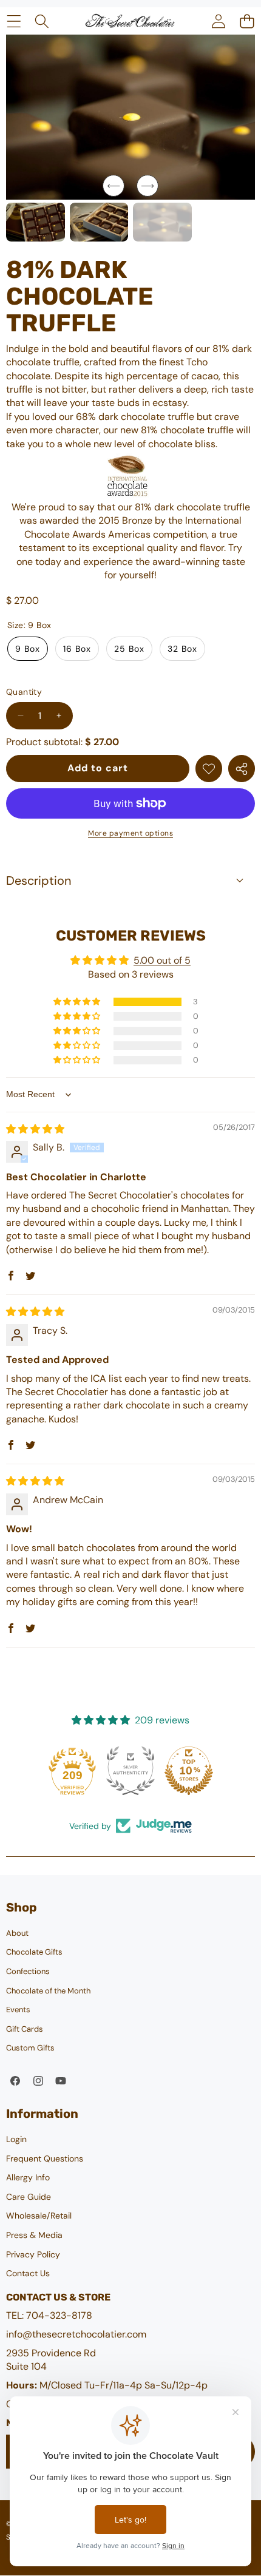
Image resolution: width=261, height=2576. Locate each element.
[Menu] (14, 21)
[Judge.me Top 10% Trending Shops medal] (189, 1771)
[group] (36, 222)
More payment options (130, 833)
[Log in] (218, 21)
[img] (35, 1129)
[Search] (42, 21)
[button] (247, 21)
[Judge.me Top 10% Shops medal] (130, 1771)
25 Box (129, 649)
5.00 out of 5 (162, 960)
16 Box (77, 649)
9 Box (28, 649)
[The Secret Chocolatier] (130, 21)
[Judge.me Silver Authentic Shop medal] (72, 1771)
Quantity (24, 692)
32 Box (182, 649)
